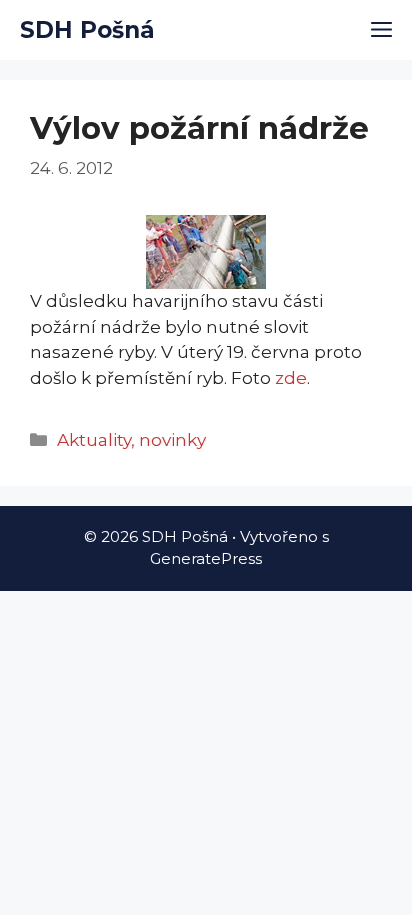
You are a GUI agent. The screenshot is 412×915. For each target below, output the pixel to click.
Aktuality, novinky (131, 440)
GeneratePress (206, 558)
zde (291, 378)
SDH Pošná (87, 30)
